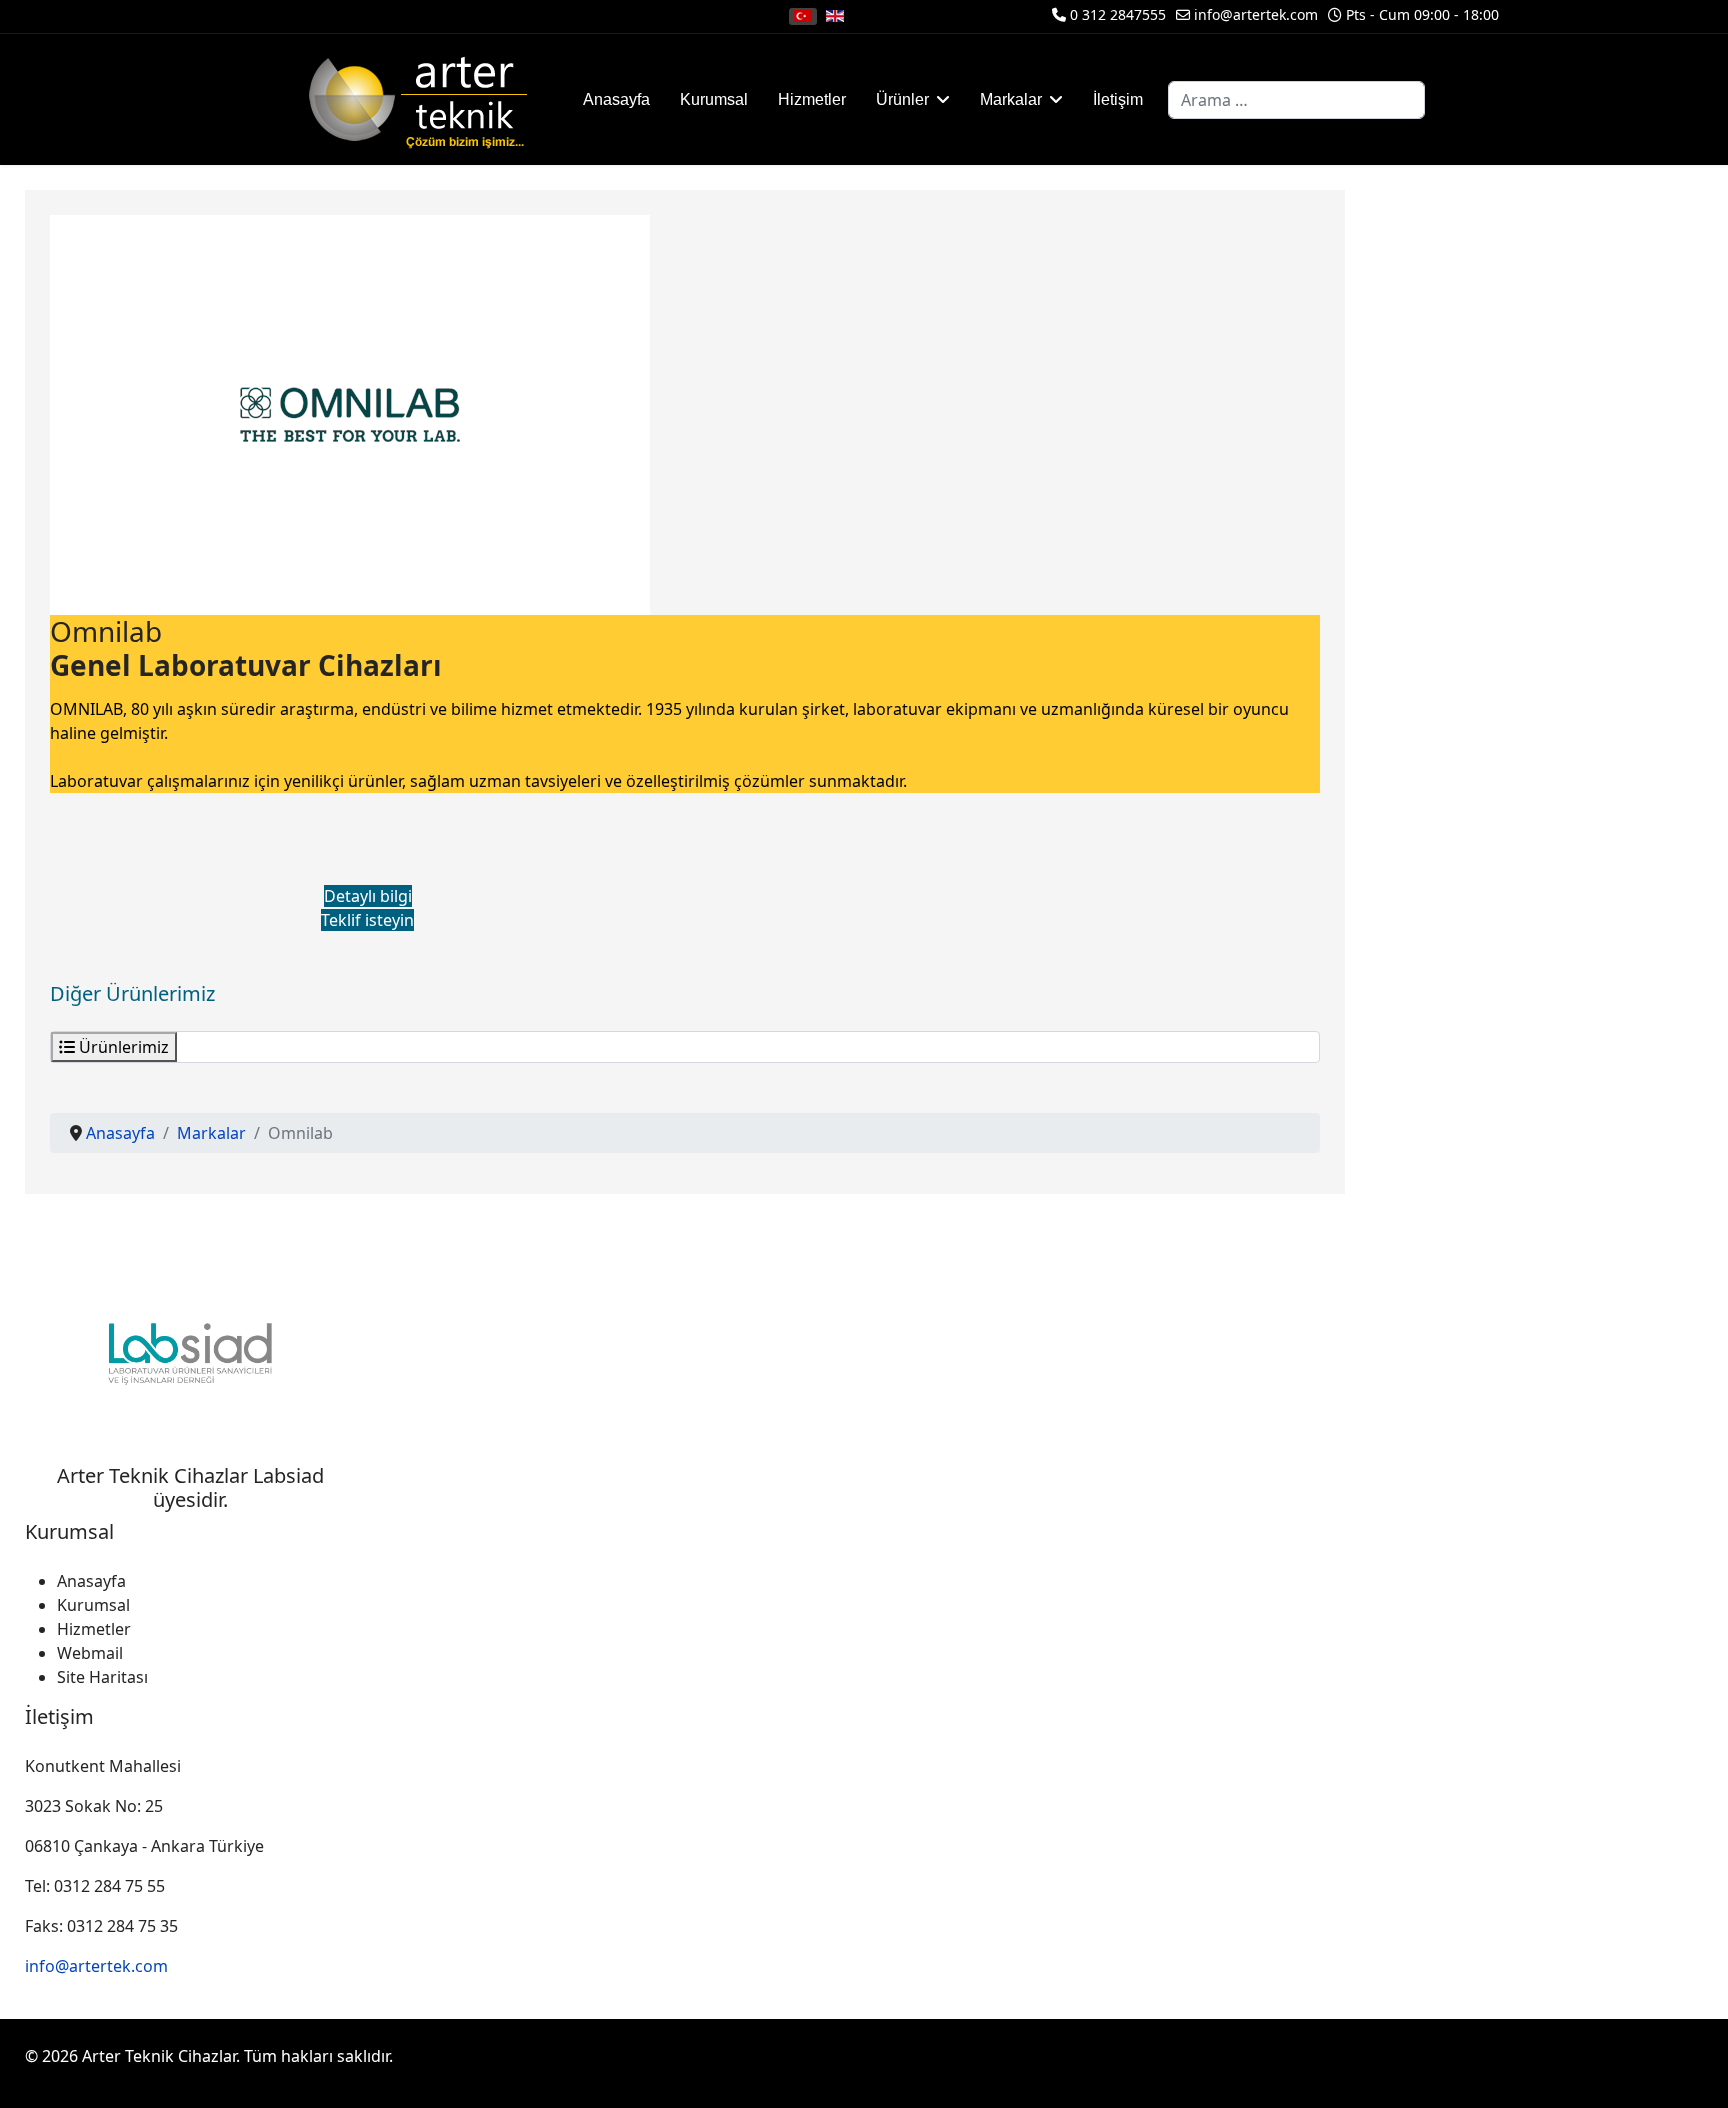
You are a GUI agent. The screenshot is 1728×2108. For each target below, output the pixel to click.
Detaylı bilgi (368, 896)
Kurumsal (714, 99)
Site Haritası (102, 1677)
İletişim (1118, 99)
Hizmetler (812, 99)
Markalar (1011, 99)
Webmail (90, 1653)
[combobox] (1296, 100)
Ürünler (902, 99)
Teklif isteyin (367, 920)
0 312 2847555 (1118, 14)
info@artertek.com (1256, 14)
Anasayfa (616, 99)
